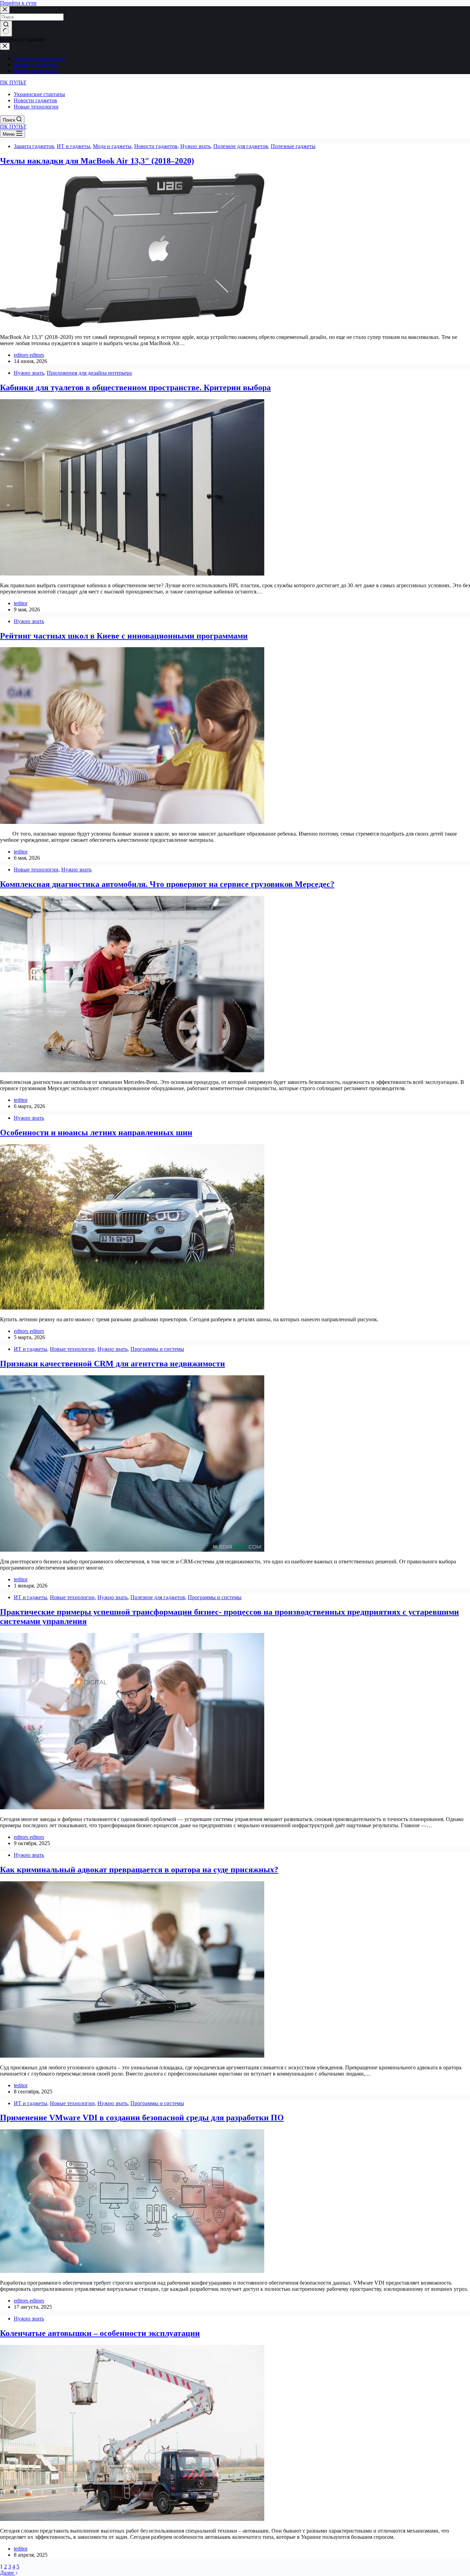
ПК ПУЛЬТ (13, 82)
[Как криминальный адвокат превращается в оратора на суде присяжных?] (132, 2056)
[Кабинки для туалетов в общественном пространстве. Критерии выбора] (132, 574)
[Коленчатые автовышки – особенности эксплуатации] (132, 2519)
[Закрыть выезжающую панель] (5, 46)
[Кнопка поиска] (6, 29)
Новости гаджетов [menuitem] (35, 65)
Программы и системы (157, 1349)
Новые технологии (36, 870)
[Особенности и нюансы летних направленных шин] (132, 1308)
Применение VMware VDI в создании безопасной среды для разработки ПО (142, 2118)
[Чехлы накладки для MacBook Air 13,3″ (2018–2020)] (132, 325)
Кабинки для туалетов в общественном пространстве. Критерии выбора (135, 387)
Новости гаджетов (156, 146)
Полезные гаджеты (293, 146)
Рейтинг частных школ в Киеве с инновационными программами (124, 636)
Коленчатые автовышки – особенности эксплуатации (100, 2333)
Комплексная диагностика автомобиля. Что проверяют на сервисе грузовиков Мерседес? (167, 884)
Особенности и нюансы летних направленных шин (96, 1132)
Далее (8, 2573)
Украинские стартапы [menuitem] (39, 58)
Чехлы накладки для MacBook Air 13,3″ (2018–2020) (97, 161)
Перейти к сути (18, 3)
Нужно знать (195, 146)
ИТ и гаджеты (73, 146)
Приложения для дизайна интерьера (89, 373)
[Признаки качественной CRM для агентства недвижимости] (132, 1550)
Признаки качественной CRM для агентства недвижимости (113, 1364)
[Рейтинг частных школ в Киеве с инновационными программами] (132, 822)
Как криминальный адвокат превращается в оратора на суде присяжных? (139, 1870)
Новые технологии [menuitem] (36, 71)
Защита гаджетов (34, 146)
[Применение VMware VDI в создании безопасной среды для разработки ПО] (132, 2271)
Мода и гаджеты (112, 146)
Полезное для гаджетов (241, 146)
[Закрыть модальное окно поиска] (5, 10)
